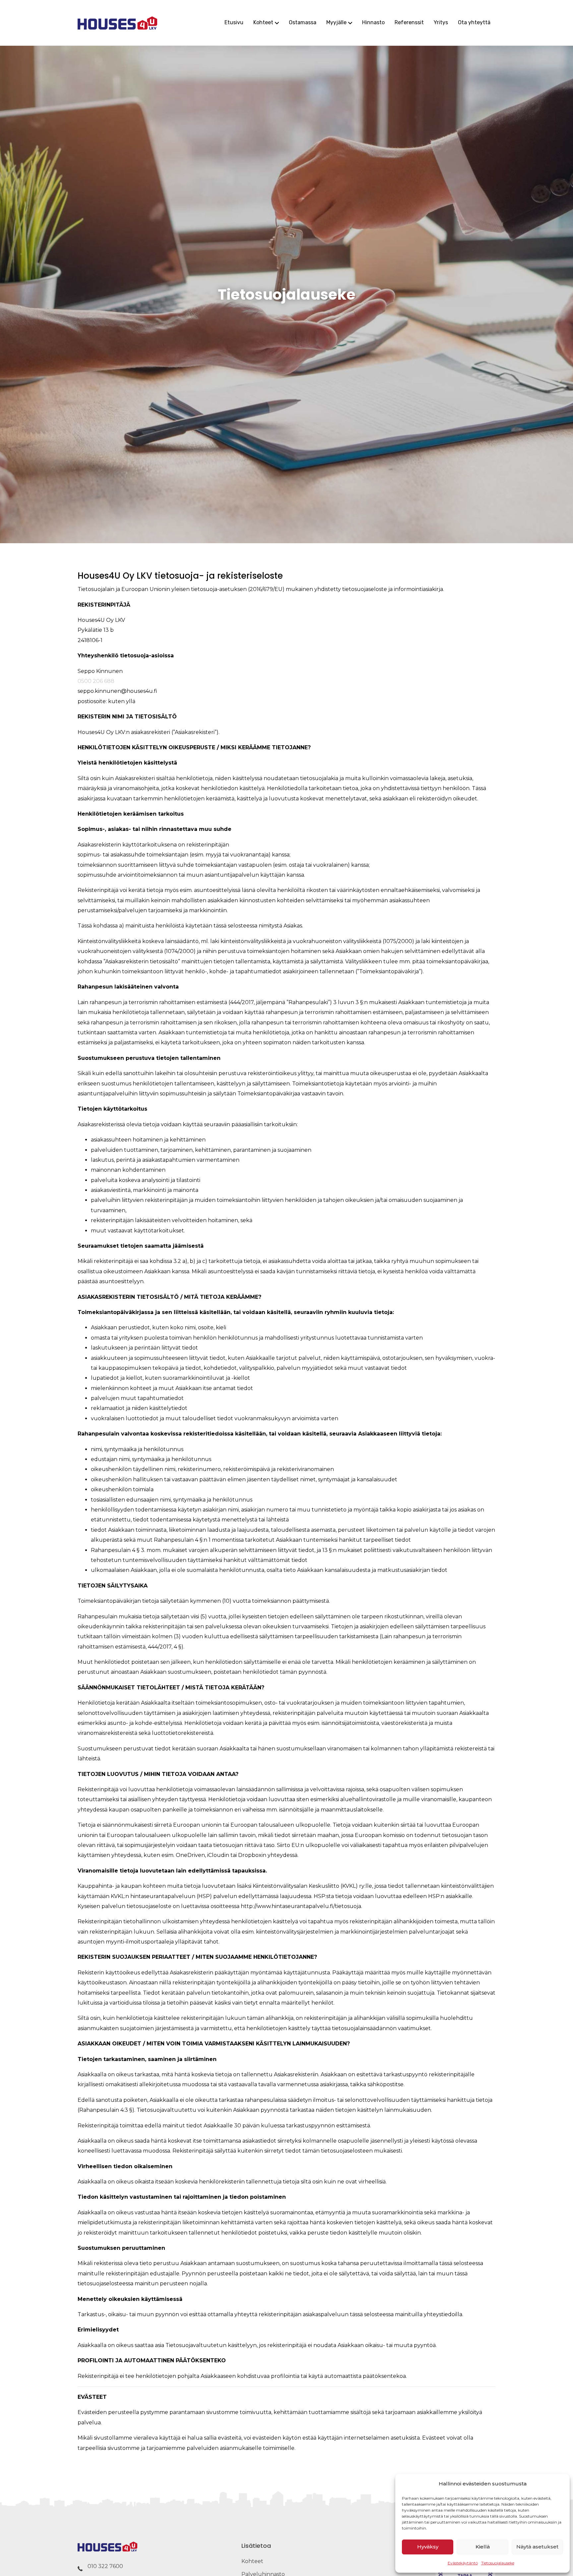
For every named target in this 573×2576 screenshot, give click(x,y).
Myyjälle (336, 22)
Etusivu (234, 22)
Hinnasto (373, 22)
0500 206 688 (96, 681)
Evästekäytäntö (463, 2563)
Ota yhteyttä (474, 22)
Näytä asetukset (537, 2547)
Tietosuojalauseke (498, 2563)
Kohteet (263, 22)
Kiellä (483, 2547)
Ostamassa (303, 22)
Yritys (441, 22)
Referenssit (409, 22)
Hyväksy (428, 2547)
